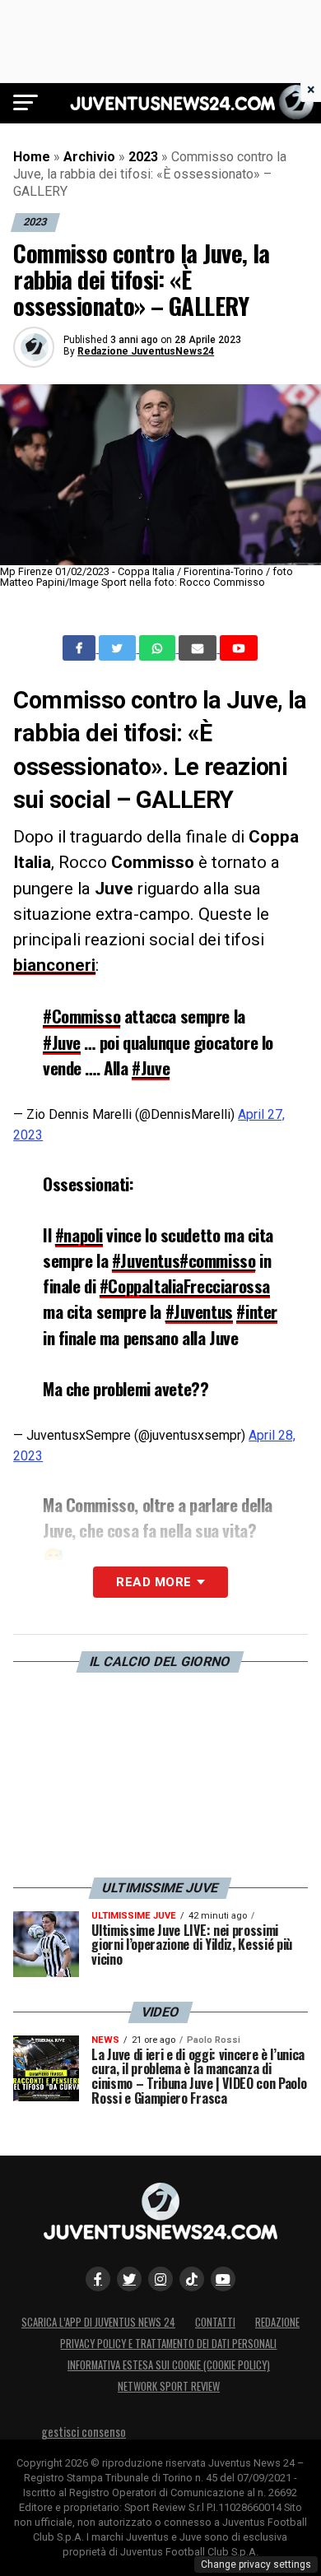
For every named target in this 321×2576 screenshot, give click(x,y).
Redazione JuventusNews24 (146, 351)
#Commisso (81, 1016)
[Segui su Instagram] (160, 2279)
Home (32, 157)
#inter (257, 1311)
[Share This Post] (159, 648)
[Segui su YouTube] (223, 2279)
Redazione (277, 2322)
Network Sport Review (169, 2386)
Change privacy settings (256, 2564)
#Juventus (146, 1260)
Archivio (89, 157)
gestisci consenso (84, 2432)
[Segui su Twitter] (129, 2279)
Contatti (215, 2322)
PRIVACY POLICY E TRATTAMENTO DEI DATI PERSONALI (168, 2344)
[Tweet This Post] (119, 648)
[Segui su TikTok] (192, 2279)
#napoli (79, 1235)
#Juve (62, 1042)
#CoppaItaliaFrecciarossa (185, 1286)
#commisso (217, 1260)
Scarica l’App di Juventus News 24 (98, 2322)
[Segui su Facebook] (98, 2279)
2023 (143, 157)
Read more (154, 1582)
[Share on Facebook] (81, 648)
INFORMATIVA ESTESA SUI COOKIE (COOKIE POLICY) (169, 2365)
